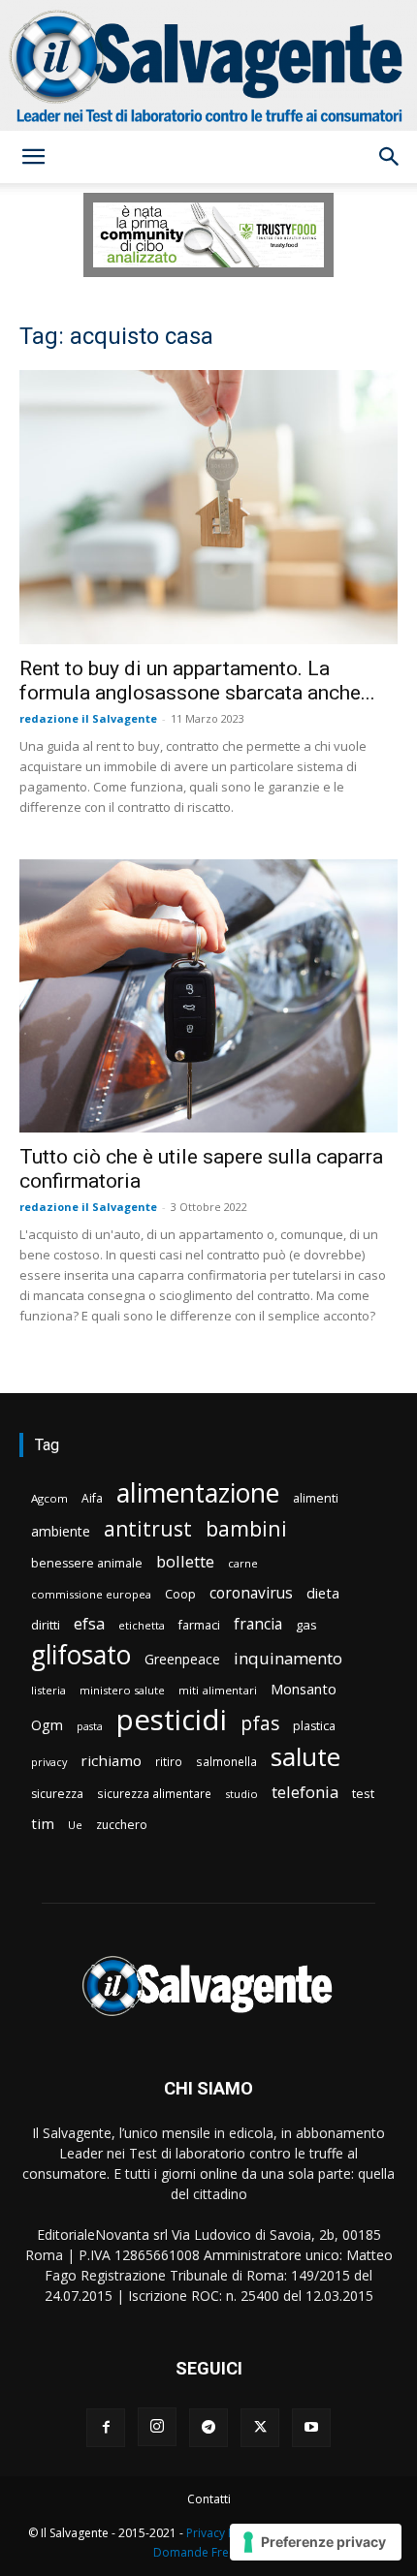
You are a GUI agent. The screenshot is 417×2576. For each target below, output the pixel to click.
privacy (49, 1762)
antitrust (148, 1528)
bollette (185, 1561)
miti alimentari (218, 1690)
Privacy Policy (223, 2533)
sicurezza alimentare (154, 1793)
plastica (314, 1726)
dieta (323, 1593)
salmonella (226, 1761)
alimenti (316, 1498)
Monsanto (304, 1689)
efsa (89, 1624)
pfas (260, 1724)
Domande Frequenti (208, 2552)
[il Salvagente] (208, 65)
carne (243, 1563)
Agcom (49, 1498)
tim (43, 1823)
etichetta (142, 1625)
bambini (246, 1528)
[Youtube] (311, 2428)
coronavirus (251, 1593)
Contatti (209, 2499)
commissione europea (91, 1594)
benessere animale (87, 1563)
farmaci (199, 1625)
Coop (180, 1594)
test (363, 1793)
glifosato (81, 1655)
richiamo (111, 1760)
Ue (75, 1825)
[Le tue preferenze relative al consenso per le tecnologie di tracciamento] (316, 2542)
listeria (48, 1690)
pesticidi (172, 1720)
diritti (46, 1625)
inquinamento (288, 1658)
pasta (90, 1726)
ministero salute (122, 1690)
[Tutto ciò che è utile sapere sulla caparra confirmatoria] (208, 996)
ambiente (61, 1531)
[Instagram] (157, 2427)
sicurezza (57, 1794)
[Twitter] (260, 2428)
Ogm (47, 1725)
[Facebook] (106, 2428)
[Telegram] (208, 2428)
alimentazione (198, 1492)
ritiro (169, 1761)
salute (305, 1757)
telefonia (305, 1792)
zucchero (122, 1825)
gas (306, 1625)
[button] (33, 157)
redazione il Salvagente (88, 718)
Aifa (92, 1498)
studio (241, 1794)
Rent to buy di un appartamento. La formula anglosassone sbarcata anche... (197, 681)
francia (258, 1624)
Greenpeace (182, 1659)
